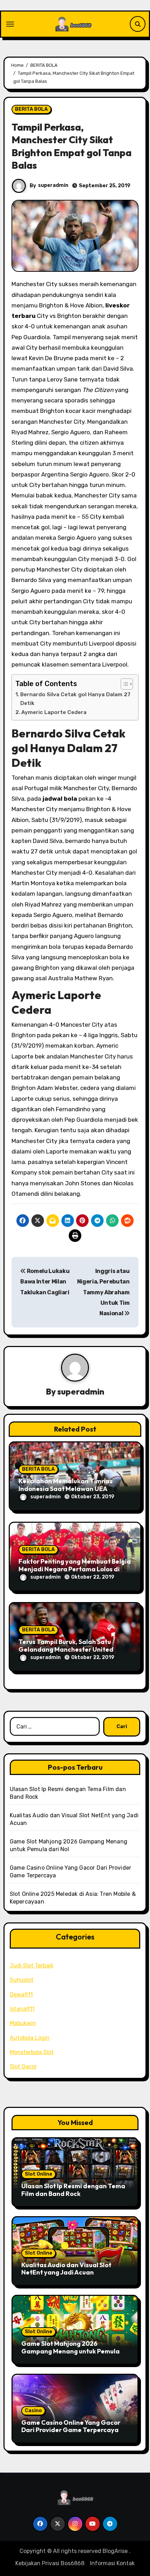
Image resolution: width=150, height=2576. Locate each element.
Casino (33, 2411)
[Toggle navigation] (10, 24)
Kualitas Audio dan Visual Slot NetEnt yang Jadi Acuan (66, 2269)
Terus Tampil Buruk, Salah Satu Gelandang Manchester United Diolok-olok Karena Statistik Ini (66, 1649)
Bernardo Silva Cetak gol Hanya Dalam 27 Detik (75, 699)
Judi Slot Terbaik (32, 1966)
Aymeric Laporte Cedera (54, 712)
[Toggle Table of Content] (123, 684)
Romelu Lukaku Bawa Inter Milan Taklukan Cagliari (45, 1282)
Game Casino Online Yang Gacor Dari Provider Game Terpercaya (71, 2426)
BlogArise (115, 2551)
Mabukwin (23, 2023)
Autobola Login (30, 2038)
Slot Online (39, 2174)
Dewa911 (21, 1995)
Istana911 (22, 2009)
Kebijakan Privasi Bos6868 (50, 2563)
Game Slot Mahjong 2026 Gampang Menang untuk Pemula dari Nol (70, 2351)
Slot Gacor (23, 2066)
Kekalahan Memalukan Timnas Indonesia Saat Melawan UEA (66, 1485)
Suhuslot (22, 1980)
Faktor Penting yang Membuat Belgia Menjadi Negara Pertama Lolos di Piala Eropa (75, 1569)
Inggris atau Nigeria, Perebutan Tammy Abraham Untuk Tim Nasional (103, 1292)
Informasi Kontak (112, 2563)
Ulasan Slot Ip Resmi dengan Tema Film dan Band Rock (73, 2190)
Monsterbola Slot (32, 2052)
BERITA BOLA (31, 109)
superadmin (53, 185)
